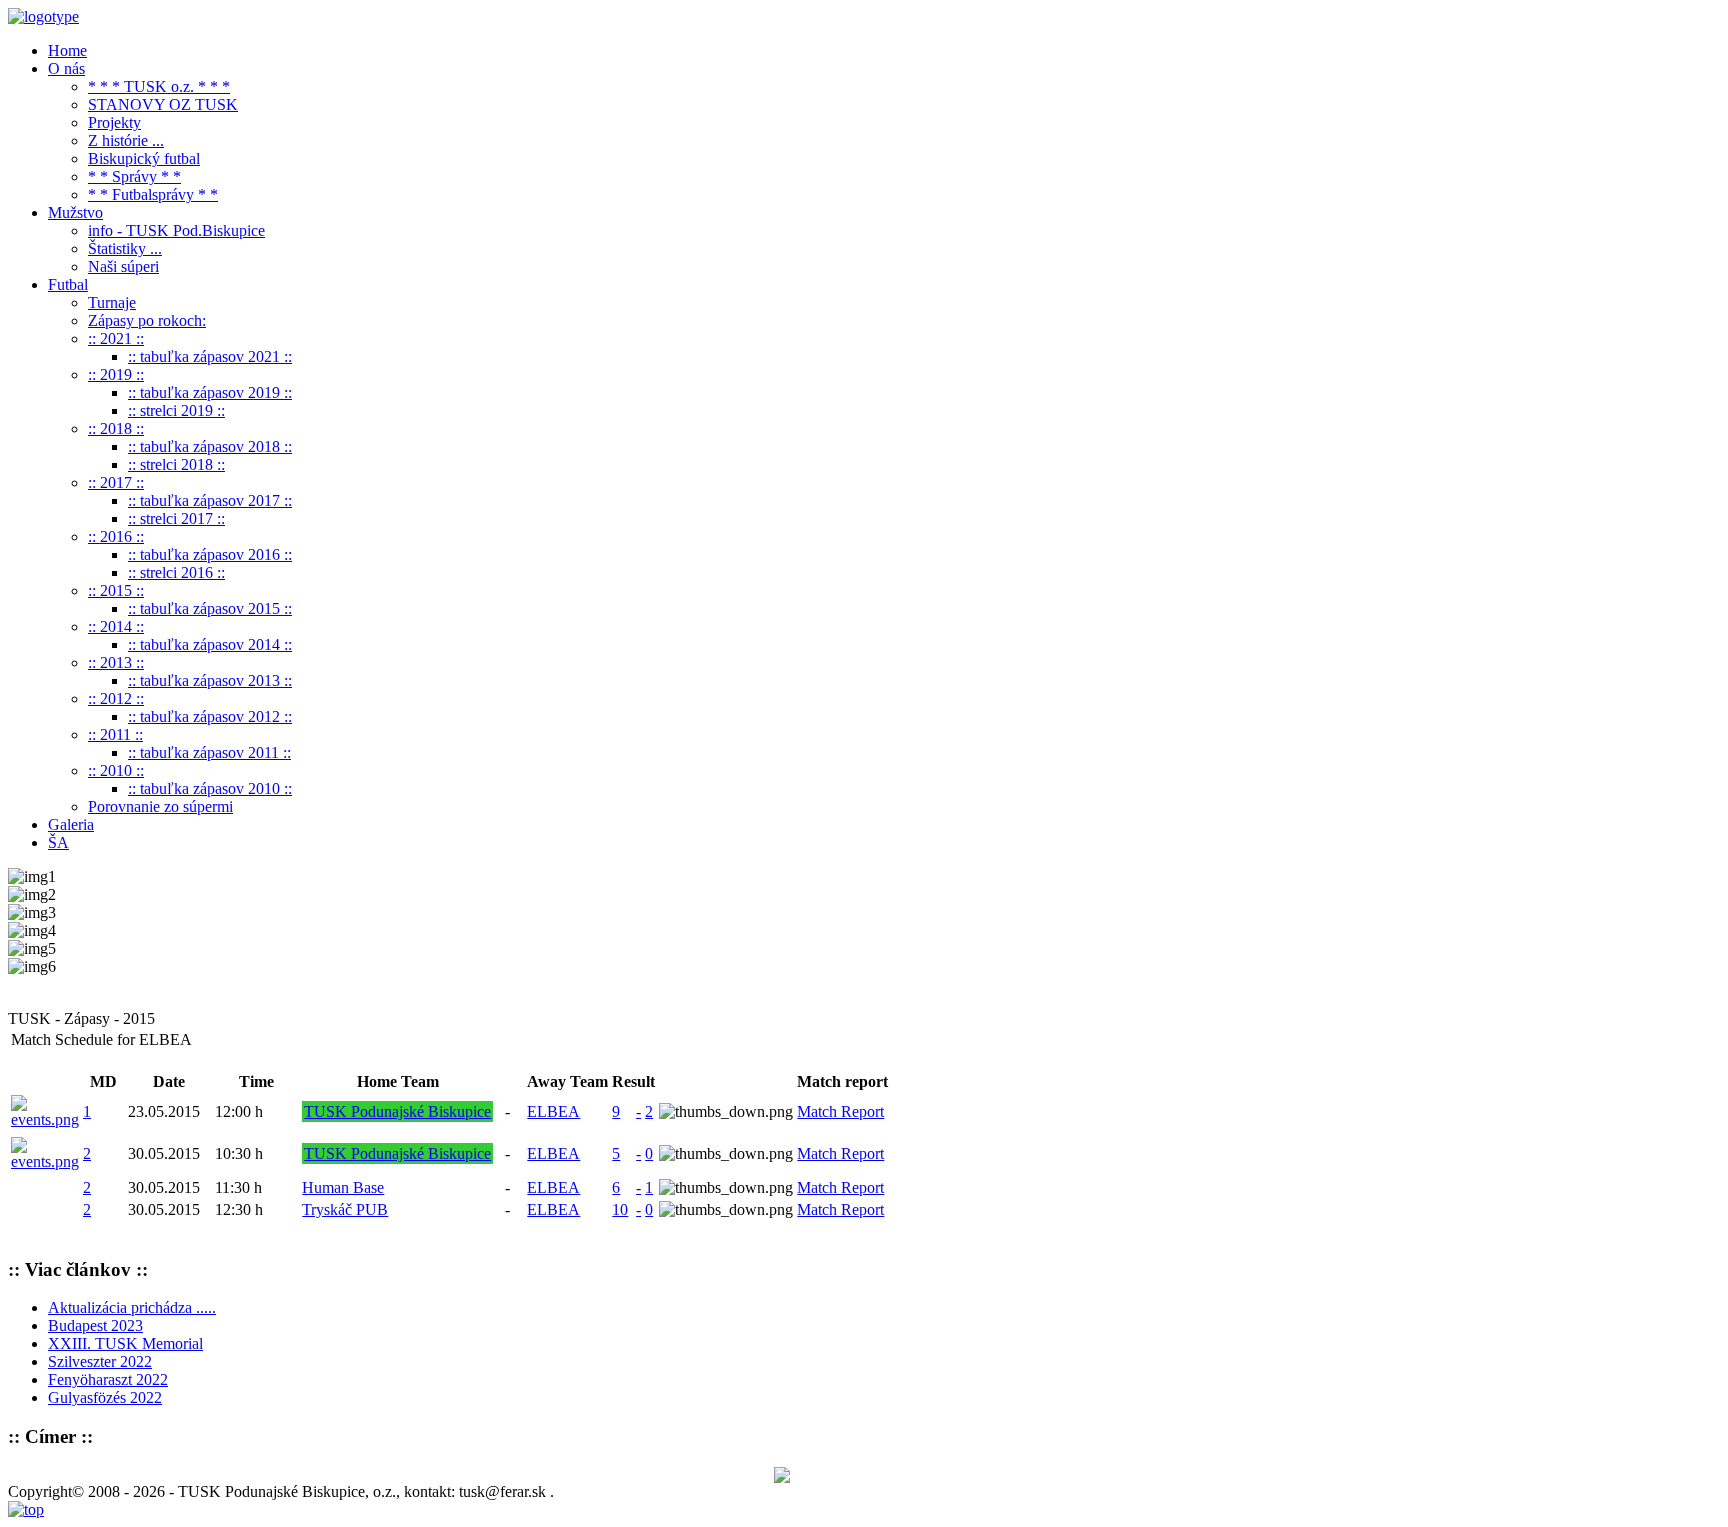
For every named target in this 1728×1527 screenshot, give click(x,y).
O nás (66, 68)
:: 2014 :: (116, 626)
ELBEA (553, 1111)
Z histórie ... (126, 140)
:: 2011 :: (115, 734)
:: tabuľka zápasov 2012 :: (210, 716)
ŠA (58, 842)
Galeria (71, 824)
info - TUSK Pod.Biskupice (176, 230)
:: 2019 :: (116, 374)
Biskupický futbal (144, 158)
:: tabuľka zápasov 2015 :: (210, 608)
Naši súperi (123, 266)
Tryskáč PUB (345, 1209)
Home (67, 50)
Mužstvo (75, 212)
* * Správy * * (134, 176)
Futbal (68, 284)
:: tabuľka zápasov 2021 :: (210, 356)
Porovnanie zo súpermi (160, 806)
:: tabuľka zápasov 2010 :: (210, 788)
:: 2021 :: (116, 338)
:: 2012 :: (116, 698)
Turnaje (112, 302)
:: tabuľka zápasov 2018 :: (210, 446)
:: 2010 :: (116, 770)
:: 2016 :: (116, 536)
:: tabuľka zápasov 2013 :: (210, 680)
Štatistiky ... (125, 248)
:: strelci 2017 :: (176, 518)
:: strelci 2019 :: (176, 410)
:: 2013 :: (116, 662)
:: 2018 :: (116, 428)
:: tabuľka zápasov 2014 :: (210, 644)
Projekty (114, 122)
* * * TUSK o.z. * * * (159, 86)
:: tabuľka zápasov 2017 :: (210, 500)
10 (620, 1209)
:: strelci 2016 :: (176, 572)
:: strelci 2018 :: (176, 464)
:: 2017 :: (116, 482)
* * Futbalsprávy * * (153, 194)
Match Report (840, 1111)
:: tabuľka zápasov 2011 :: (209, 752)
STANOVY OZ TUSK (163, 104)
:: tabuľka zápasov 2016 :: (210, 554)
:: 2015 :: (116, 590)
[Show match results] (45, 1119)
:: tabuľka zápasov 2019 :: (210, 392)
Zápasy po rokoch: (147, 320)
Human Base (343, 1187)
